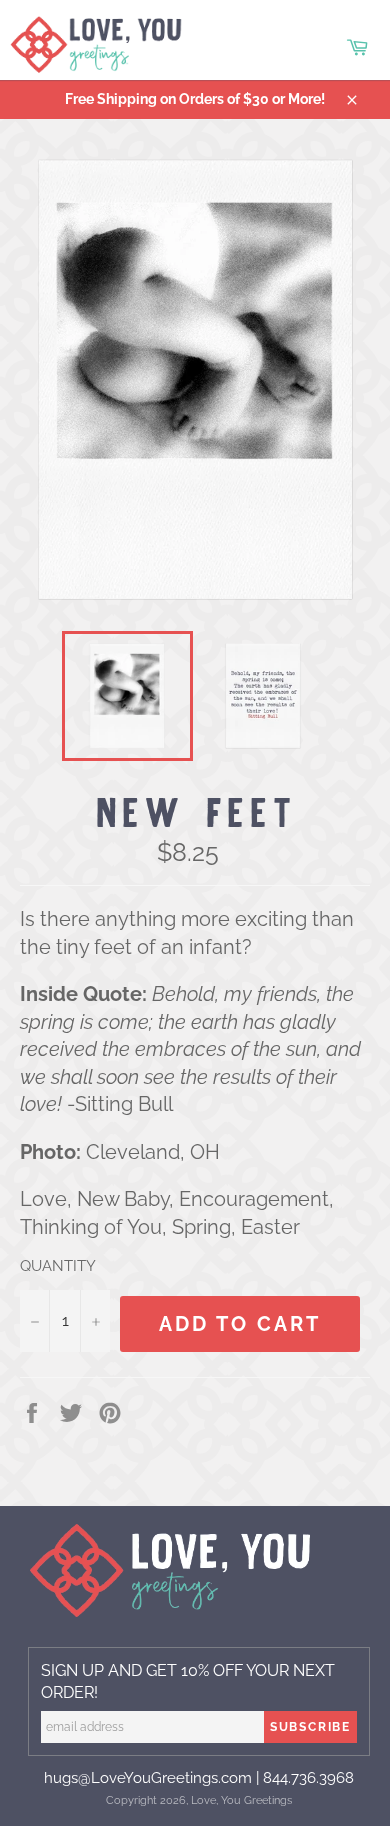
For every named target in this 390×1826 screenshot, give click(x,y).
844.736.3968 (308, 1778)
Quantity (58, 1266)
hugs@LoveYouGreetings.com (148, 1778)
